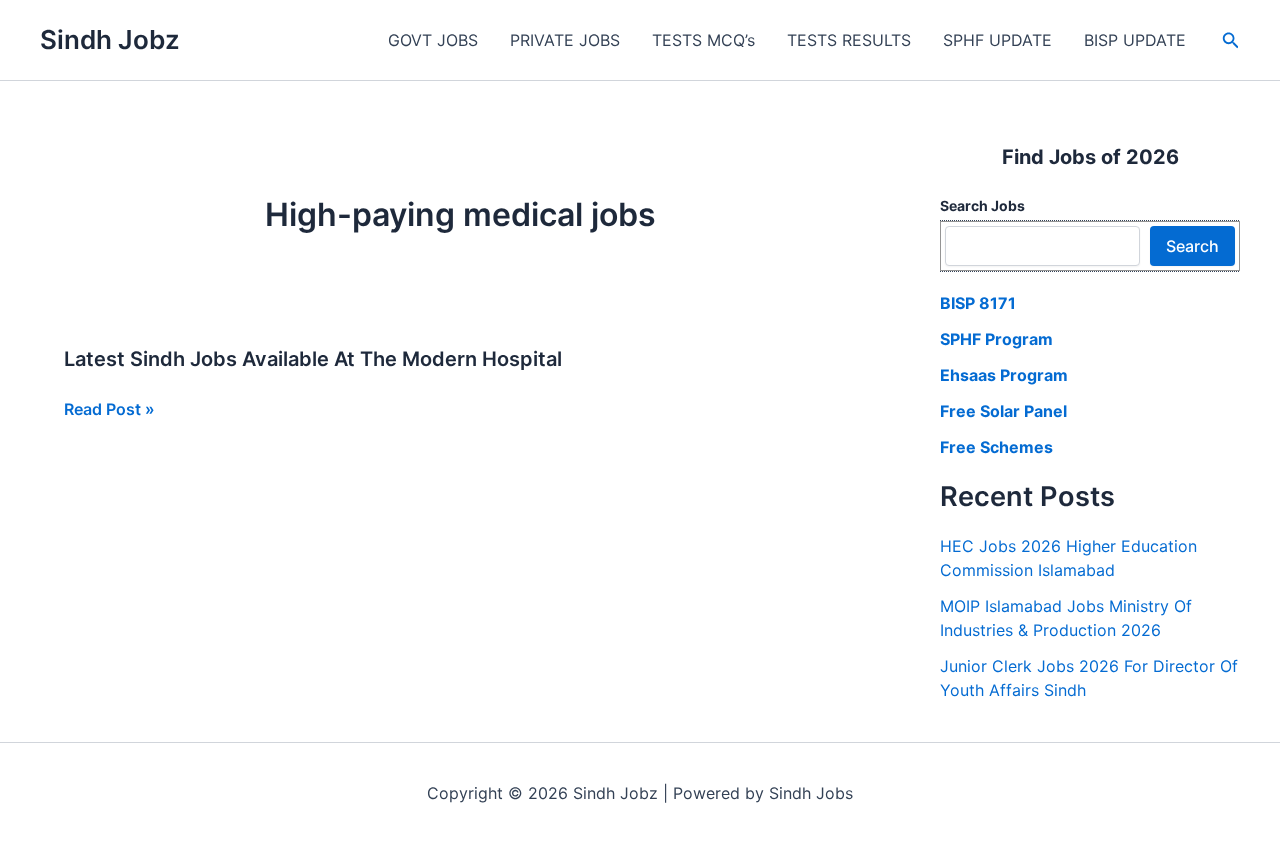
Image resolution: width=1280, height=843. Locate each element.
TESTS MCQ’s (703, 40)
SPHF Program (996, 339)
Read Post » (109, 410)
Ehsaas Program (1004, 375)
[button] (1231, 40)
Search (1192, 246)
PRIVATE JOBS (565, 40)
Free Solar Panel (1003, 411)
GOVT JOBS (433, 40)
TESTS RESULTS (849, 40)
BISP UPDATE (1135, 40)
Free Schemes (996, 447)
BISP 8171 (978, 303)
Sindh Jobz (110, 39)
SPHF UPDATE (997, 40)
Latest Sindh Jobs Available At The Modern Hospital (313, 359)
